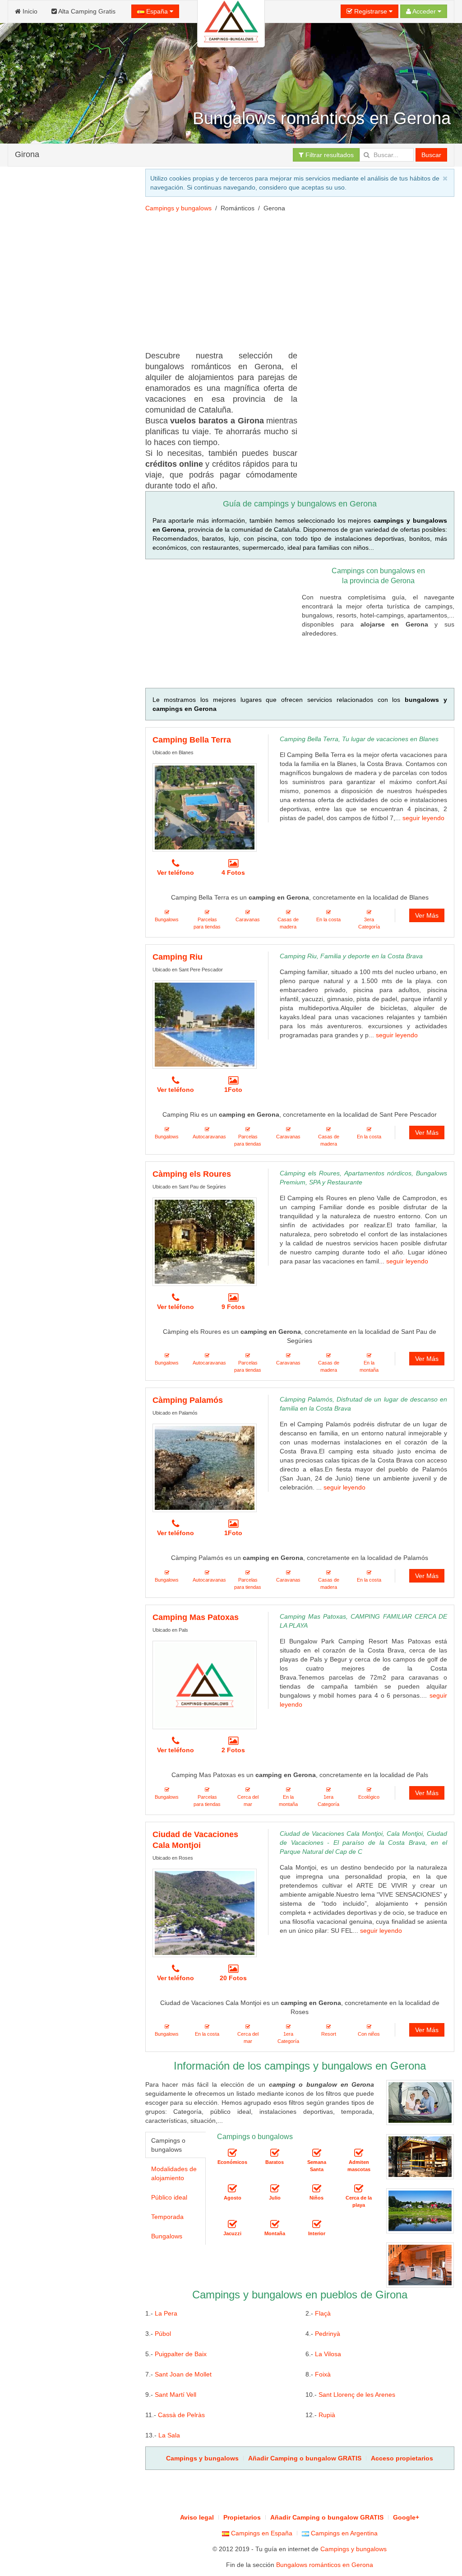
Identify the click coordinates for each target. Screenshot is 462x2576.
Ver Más (427, 915)
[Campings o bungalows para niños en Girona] (317, 2189)
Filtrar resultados (329, 155)
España (157, 11)
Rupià (327, 2415)
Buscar (431, 155)
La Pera (166, 2313)
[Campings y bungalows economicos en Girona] (232, 2154)
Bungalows (167, 2236)
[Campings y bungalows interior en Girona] (317, 2225)
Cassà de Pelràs (181, 2415)
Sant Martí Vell (176, 2395)
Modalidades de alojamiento (174, 2173)
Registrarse (371, 11)
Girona (27, 154)
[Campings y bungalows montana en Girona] (275, 2225)
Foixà (323, 2374)
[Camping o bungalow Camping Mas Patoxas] (205, 1685)
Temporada (167, 2217)
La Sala (169, 2435)
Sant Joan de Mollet (183, 2374)
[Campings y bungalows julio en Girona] (275, 2189)
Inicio (29, 11)
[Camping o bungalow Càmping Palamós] (205, 1468)
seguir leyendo (423, 818)
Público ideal (169, 2197)
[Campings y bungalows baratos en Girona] (275, 2154)
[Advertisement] (71, 502)
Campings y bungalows (178, 208)
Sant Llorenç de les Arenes (357, 2395)
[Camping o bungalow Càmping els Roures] (205, 1242)
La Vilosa (328, 2354)
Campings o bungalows (168, 2145)
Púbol (163, 2334)
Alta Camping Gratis (86, 11)
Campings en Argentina (343, 2533)
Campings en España (261, 2533)
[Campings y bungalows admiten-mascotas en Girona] (359, 2154)
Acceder (424, 11)
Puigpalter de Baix (181, 2354)
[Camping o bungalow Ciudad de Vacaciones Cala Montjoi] (205, 1913)
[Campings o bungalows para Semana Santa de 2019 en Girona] (317, 2154)
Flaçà (323, 2313)
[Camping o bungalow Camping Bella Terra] (205, 808)
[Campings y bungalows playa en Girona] (359, 2189)
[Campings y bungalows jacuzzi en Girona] (232, 2225)
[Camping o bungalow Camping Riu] (205, 1025)
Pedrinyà (328, 2334)
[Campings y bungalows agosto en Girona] (232, 2189)
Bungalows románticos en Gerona (325, 2565)
